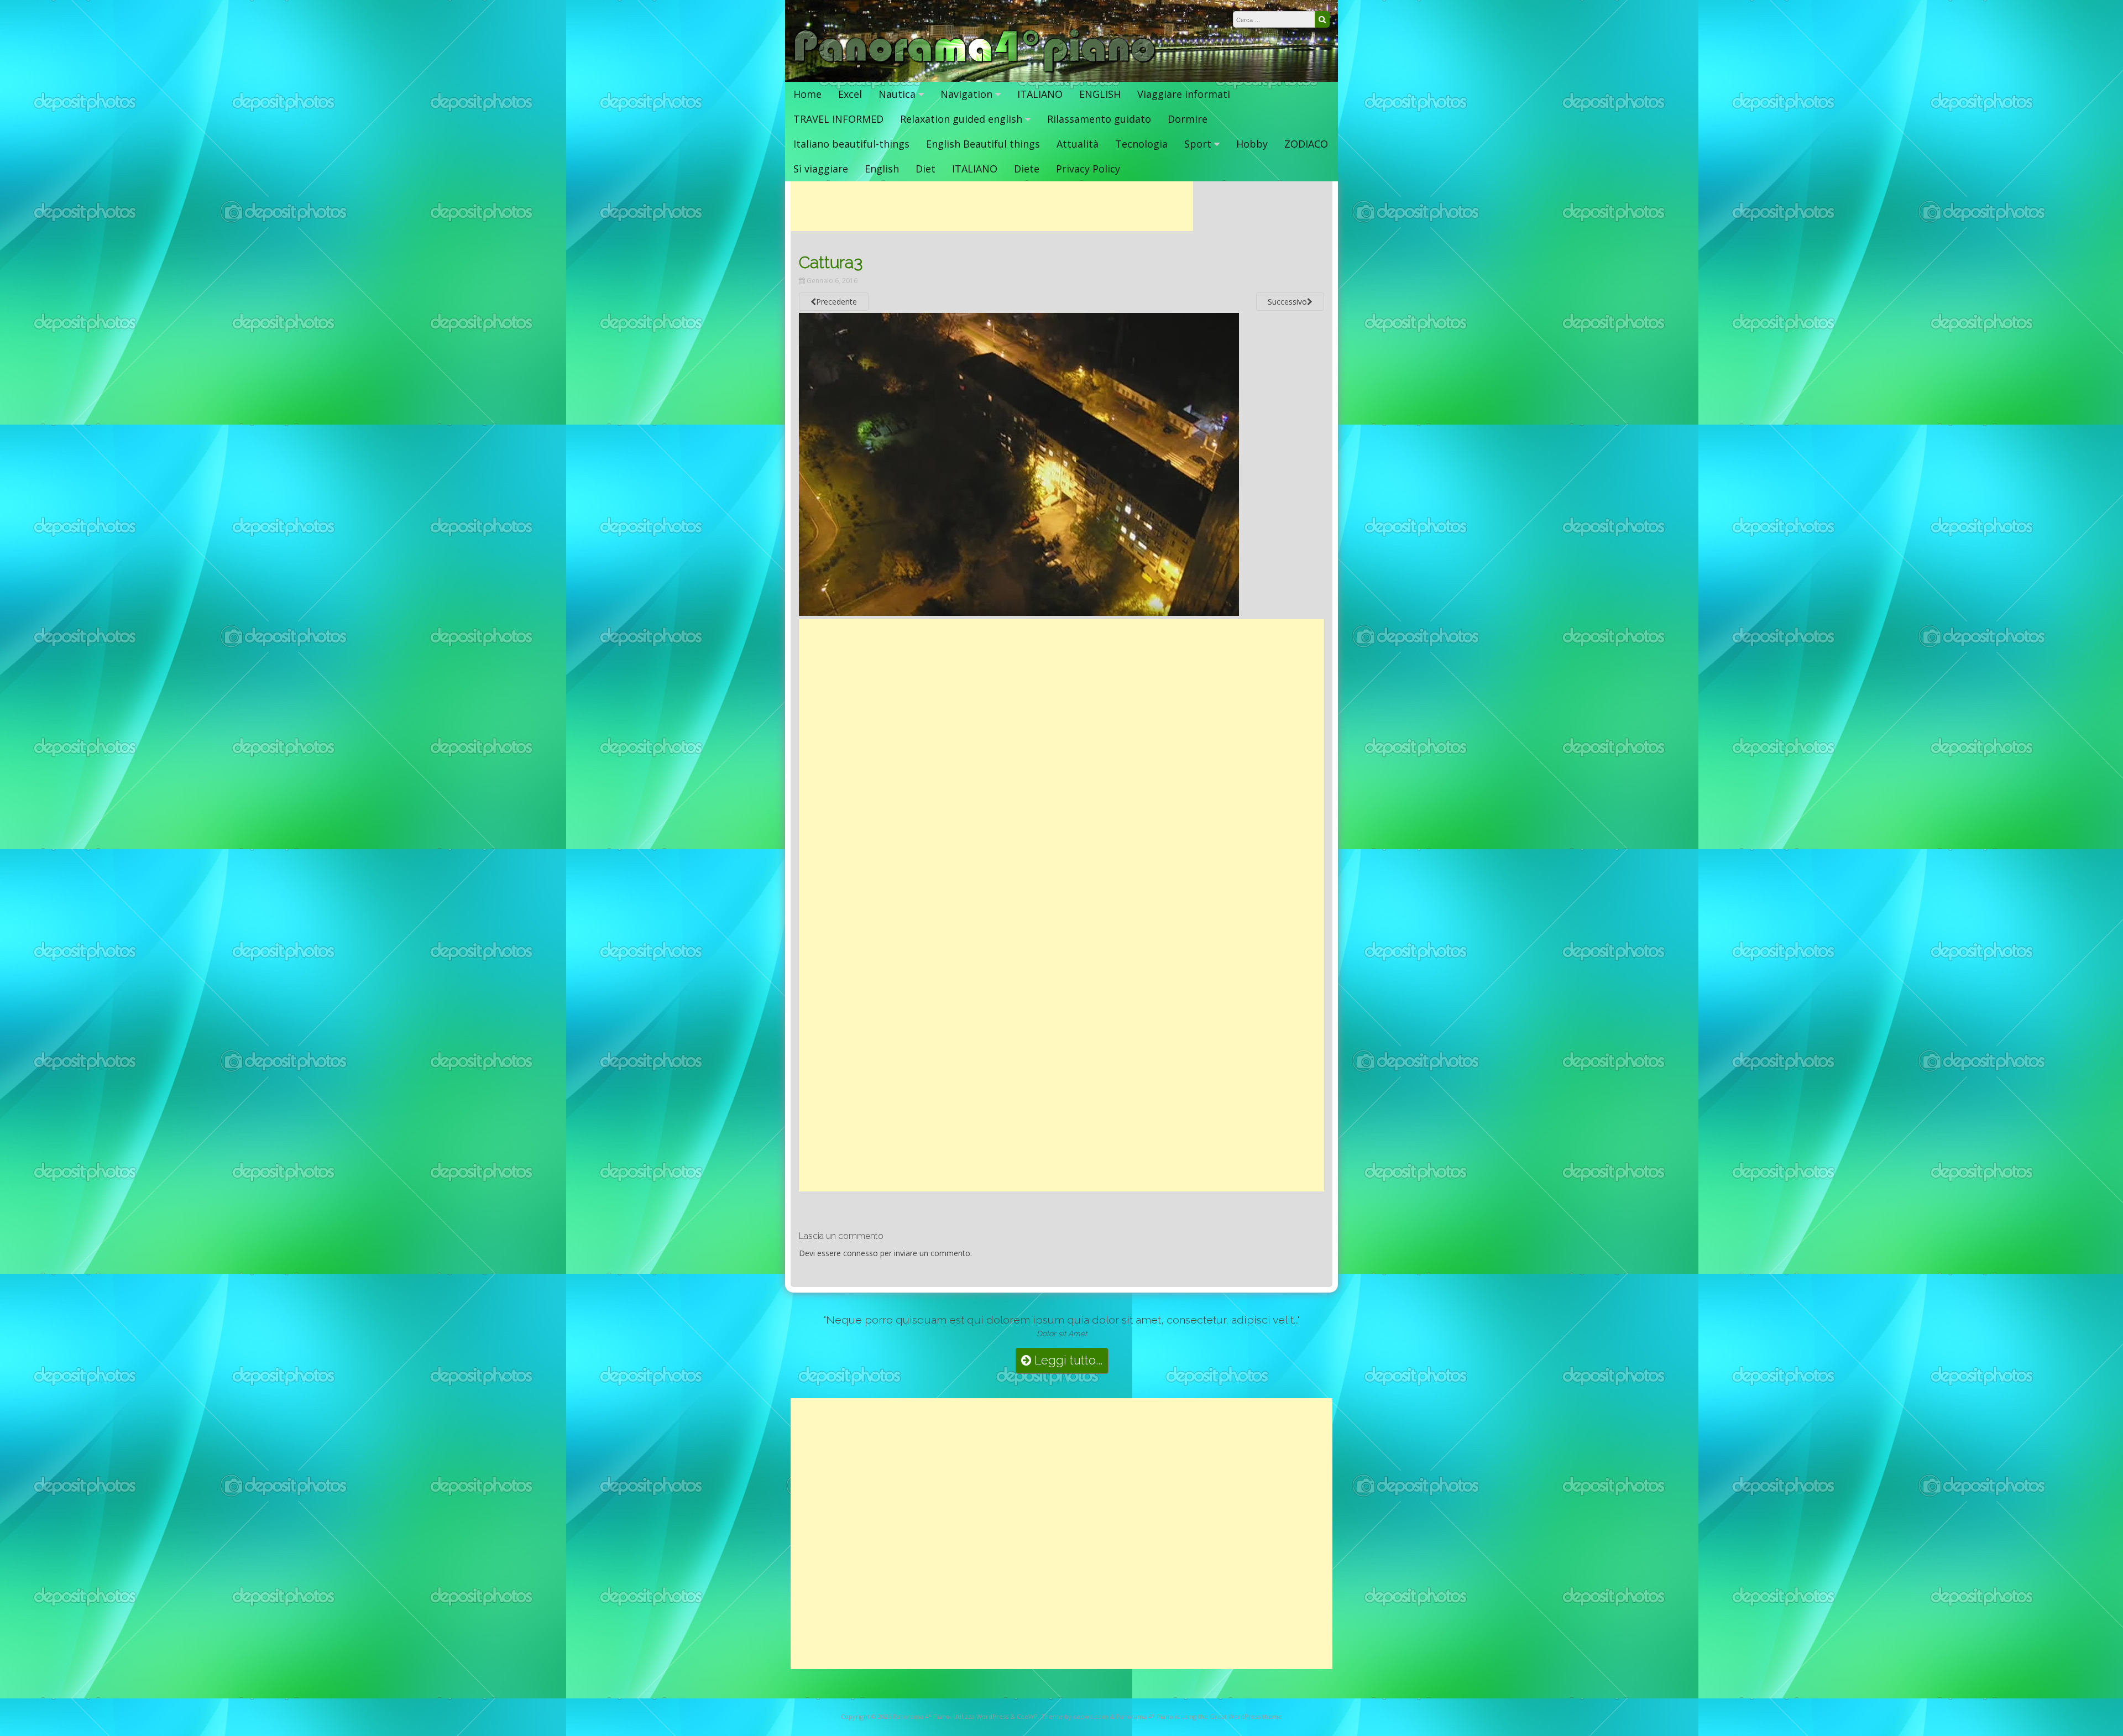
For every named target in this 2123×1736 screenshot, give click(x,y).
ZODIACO (1306, 144)
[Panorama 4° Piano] (975, 70)
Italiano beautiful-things (851, 144)
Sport (1198, 144)
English (882, 169)
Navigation (966, 94)
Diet (925, 169)
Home (807, 94)
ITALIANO (1040, 94)
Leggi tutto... (1067, 1360)
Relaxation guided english (961, 119)
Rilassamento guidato (1099, 119)
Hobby (1252, 144)
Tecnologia (1141, 144)
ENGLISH (1100, 94)
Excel (850, 94)
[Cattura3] (1019, 613)
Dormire (1188, 119)
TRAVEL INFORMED (838, 119)
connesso (861, 1253)
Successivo (1287, 302)
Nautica (897, 94)
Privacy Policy (1088, 169)
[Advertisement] (992, 206)
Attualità (1078, 144)
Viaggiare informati (1184, 94)
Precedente (836, 302)
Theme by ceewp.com (1074, 1716)
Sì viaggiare (821, 169)
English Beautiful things (983, 144)
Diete (1027, 169)
